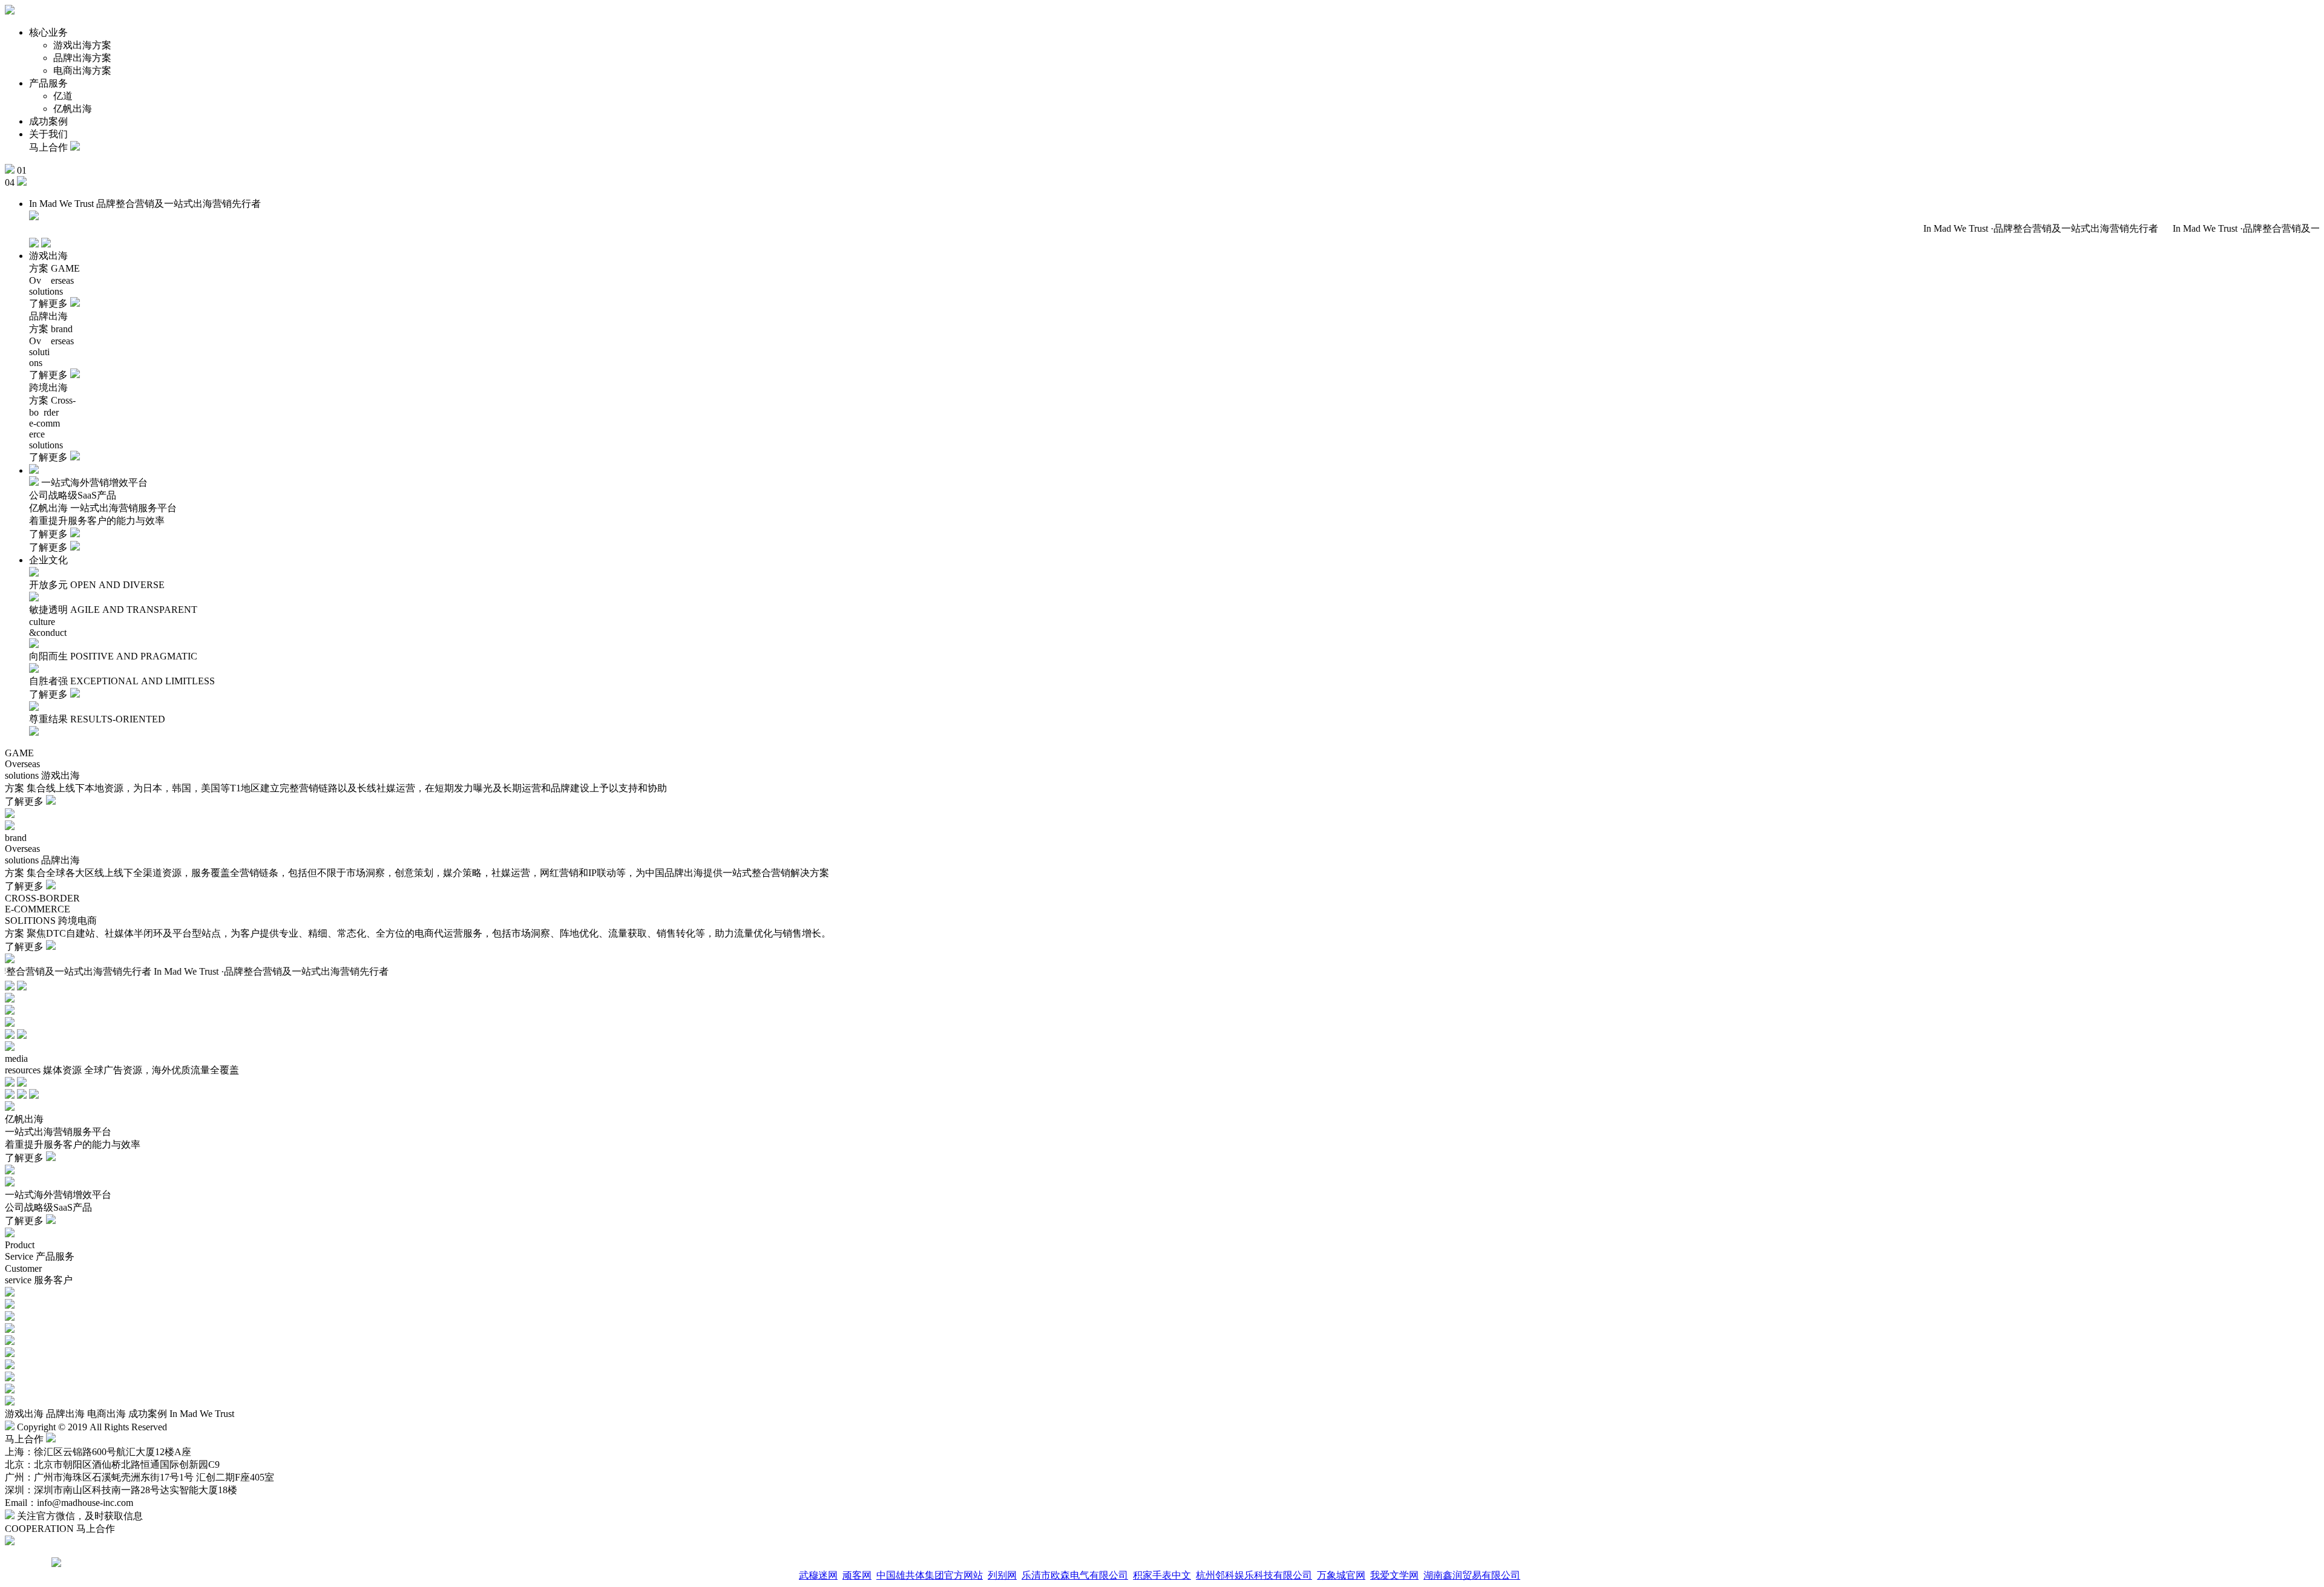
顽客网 (857, 1575)
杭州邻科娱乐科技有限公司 (1254, 1575)
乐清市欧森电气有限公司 (1075, 1575)
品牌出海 (65, 1414)
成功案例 (48, 121)
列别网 (1002, 1575)
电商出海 (107, 1414)
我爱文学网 (1394, 1575)
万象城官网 (1341, 1575)
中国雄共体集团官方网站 (930, 1575)
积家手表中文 (1162, 1575)
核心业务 (48, 32)
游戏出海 (24, 1414)
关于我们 (48, 134)
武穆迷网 (818, 1575)
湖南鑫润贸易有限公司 (1472, 1575)
